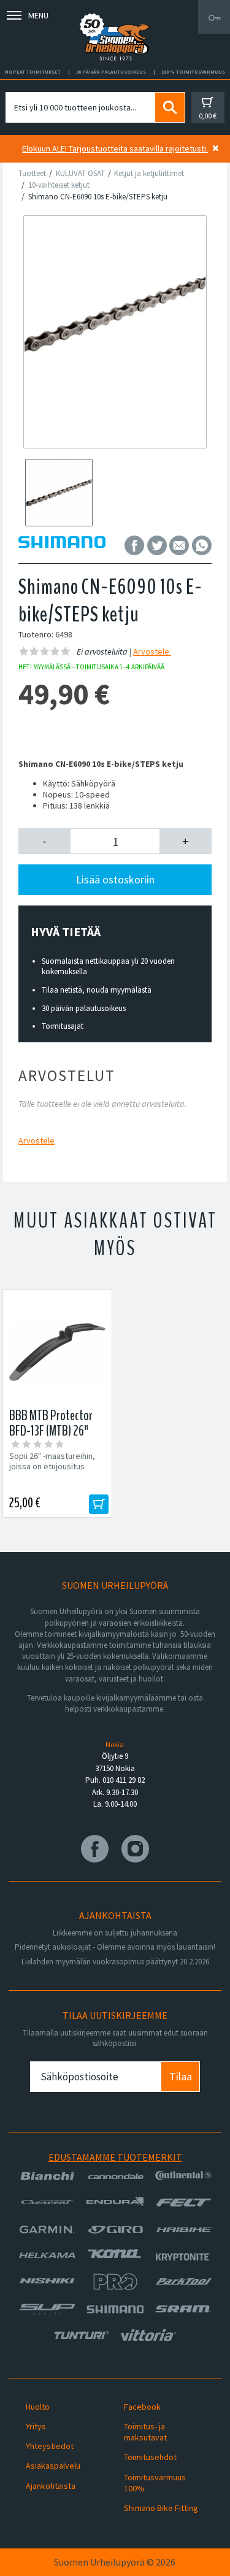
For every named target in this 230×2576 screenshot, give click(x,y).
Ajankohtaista (51, 2486)
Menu (38, 15)
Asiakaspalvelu (53, 2466)
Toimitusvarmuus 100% (155, 2483)
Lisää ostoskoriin (115, 879)
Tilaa (181, 2076)
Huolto (38, 2407)
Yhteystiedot (50, 2446)
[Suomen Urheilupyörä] (115, 17)
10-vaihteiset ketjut (59, 185)
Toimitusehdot (150, 2457)
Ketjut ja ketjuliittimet (149, 173)
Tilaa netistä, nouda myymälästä (97, 990)
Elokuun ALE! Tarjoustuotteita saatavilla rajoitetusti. (115, 148)
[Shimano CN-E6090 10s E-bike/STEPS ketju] (115, 314)
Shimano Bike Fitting (161, 2508)
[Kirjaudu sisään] (214, 17)
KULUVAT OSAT (80, 173)
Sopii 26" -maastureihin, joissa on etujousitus (52, 1461)
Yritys (36, 2426)
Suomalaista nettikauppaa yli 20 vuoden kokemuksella (108, 966)
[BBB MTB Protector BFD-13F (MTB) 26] (57, 1352)
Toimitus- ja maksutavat (145, 2432)
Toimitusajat (63, 1026)
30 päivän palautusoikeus (84, 1008)
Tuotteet (32, 173)
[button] (44, 841)
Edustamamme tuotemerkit (115, 2157)
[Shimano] (62, 545)
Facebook (142, 2407)
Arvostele (152, 652)
